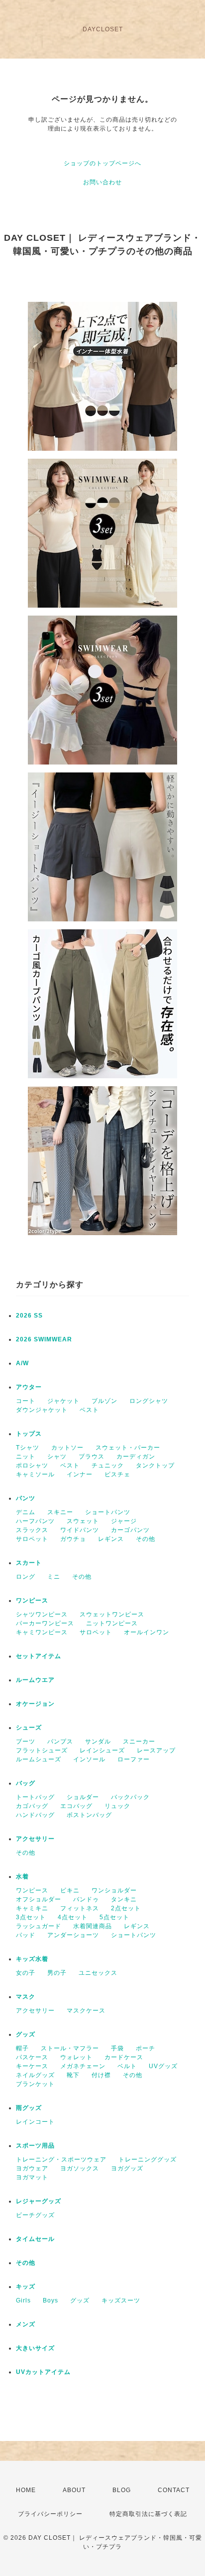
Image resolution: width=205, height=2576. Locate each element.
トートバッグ (35, 1797)
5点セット (114, 1917)
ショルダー (83, 1797)
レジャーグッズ (39, 2201)
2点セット (126, 1908)
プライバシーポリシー (50, 2514)
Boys (51, 2300)
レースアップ (156, 1750)
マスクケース (86, 2011)
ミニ (54, 1577)
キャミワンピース (42, 1632)
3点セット (31, 1917)
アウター (29, 1387)
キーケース (32, 2066)
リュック (117, 1806)
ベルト (127, 2066)
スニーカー (139, 1741)
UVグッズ (163, 2066)
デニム (26, 1512)
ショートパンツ (108, 1512)
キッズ (26, 2287)
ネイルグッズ (35, 2075)
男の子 (57, 1973)
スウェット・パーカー (128, 1448)
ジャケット (63, 1401)
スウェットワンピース (112, 1614)
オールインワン (147, 1632)
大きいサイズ (35, 2348)
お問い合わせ (102, 182)
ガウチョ (73, 1539)
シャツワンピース (42, 1614)
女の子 (26, 1973)
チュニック (108, 1465)
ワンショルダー (114, 1890)
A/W (22, 1363)
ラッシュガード (39, 1926)
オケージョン (35, 1704)
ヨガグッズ (127, 2168)
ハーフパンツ (35, 1521)
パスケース (32, 2057)
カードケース (124, 2057)
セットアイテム (39, 1656)
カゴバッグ (32, 1806)
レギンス (111, 1539)
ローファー (134, 1759)
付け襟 (101, 2075)
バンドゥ (86, 1899)
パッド (26, 1935)
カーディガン (136, 1457)
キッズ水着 (32, 1959)
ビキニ (70, 1890)
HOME (26, 2490)
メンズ (26, 2324)
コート (26, 1401)
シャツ (57, 1457)
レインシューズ (102, 1750)
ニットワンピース (112, 1623)
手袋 (117, 2048)
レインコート (35, 2122)
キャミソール (35, 1474)
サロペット (32, 1539)
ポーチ (146, 2048)
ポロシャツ (32, 1465)
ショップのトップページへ (102, 163)
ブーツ (26, 1741)
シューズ (29, 1728)
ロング (26, 1577)
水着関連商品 (93, 1926)
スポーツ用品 (35, 2146)
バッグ (26, 1783)
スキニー (60, 1512)
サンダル (98, 1741)
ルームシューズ (39, 1759)
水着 (22, 1877)
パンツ (26, 1498)
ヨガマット (32, 2177)
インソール (89, 1759)
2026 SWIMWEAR (44, 1339)
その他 (146, 1539)
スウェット (83, 1521)
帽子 (22, 2048)
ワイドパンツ (80, 1530)
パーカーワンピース (45, 1623)
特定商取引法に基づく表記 (148, 2514)
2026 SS (29, 1316)
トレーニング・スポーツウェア (61, 2159)
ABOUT (74, 2490)
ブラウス (92, 1457)
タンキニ (124, 1899)
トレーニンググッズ (148, 2159)
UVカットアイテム (43, 2372)
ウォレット (76, 2057)
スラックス (32, 1530)
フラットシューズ (42, 1750)
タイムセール (35, 2239)
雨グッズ (29, 2108)
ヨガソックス (80, 2168)
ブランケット (35, 2084)
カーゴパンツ (130, 1530)
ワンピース (32, 1601)
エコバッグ (76, 1806)
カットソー (67, 1448)
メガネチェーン (83, 2066)
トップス (29, 1434)
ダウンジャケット (42, 1410)
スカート (29, 1563)
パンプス (60, 1741)
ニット (26, 1457)
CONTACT (174, 2490)
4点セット (73, 1917)
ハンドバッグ (35, 1815)
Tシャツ (28, 1448)
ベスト (89, 1410)
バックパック (130, 1797)
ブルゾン (104, 1401)
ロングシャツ (149, 1401)
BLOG (122, 2490)
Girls (23, 2300)
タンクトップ (155, 1465)
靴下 (73, 2075)
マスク (26, 1997)
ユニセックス (98, 1973)
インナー (80, 1474)
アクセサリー (35, 1839)
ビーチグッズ (35, 2215)
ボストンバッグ (89, 1815)
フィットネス (80, 1908)
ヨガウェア (32, 2168)
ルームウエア (35, 1680)
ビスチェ (117, 1474)
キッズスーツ (121, 2300)
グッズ (26, 2034)
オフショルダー (39, 1899)
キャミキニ (32, 1908)
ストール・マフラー (70, 2048)
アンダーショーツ (73, 1935)
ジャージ (124, 1521)
